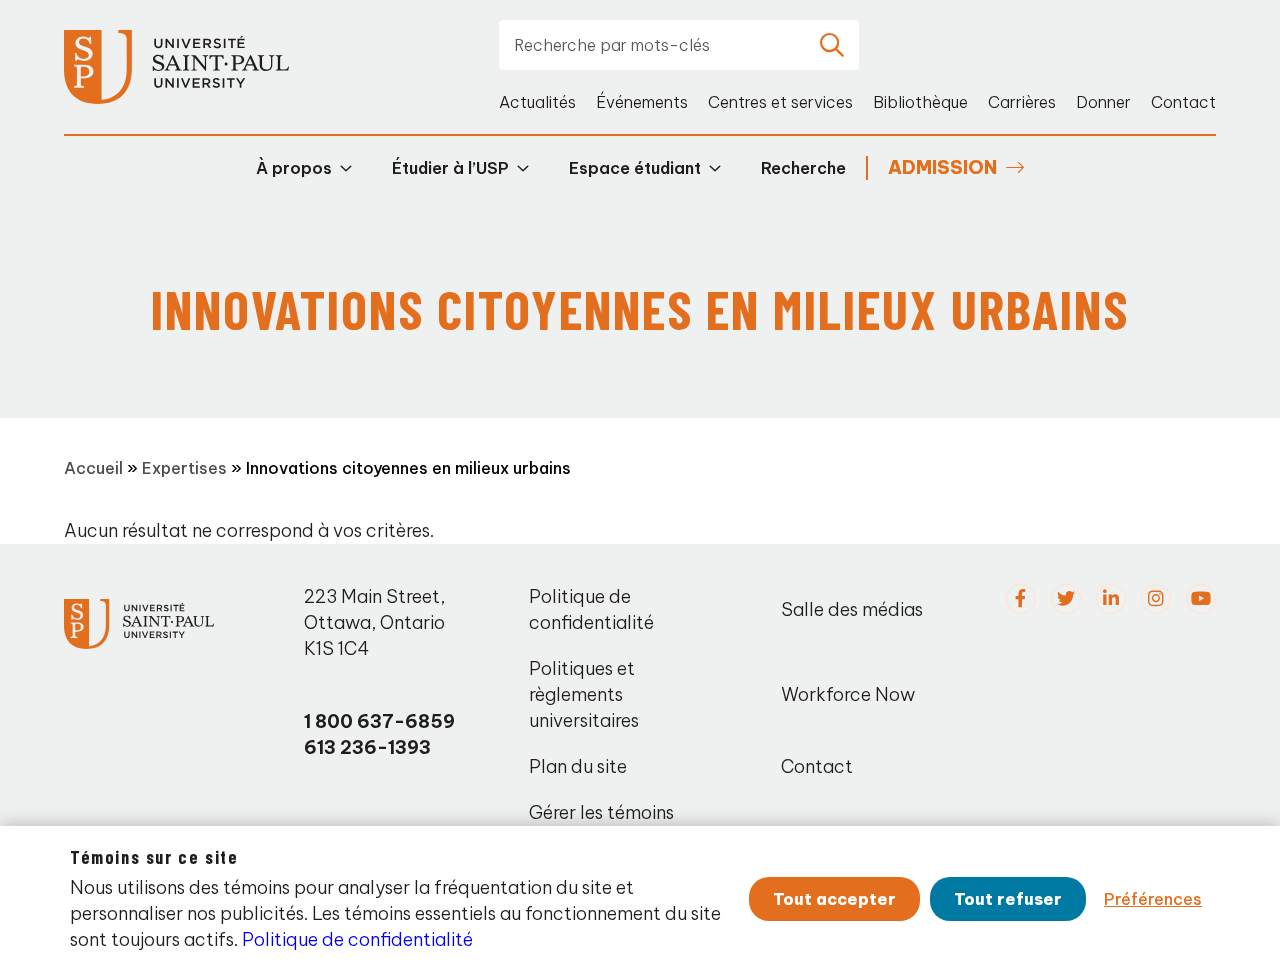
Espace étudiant (635, 168)
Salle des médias (852, 609)
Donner (1103, 102)
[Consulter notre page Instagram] (1156, 599)
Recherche (803, 168)
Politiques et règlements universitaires (584, 694)
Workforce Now (848, 694)
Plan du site (578, 766)
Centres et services (780, 102)
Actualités (537, 102)
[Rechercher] (832, 45)
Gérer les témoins (601, 812)
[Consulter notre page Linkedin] (1111, 599)
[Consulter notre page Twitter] (1066, 599)
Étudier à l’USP (450, 168)
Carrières (1022, 102)
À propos (294, 168)
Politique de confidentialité (591, 609)
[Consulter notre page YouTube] (1201, 599)
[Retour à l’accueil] (176, 67)
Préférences (1153, 899)
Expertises (184, 468)
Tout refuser (1008, 899)
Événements (642, 102)
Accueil (93, 468)
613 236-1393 (367, 747)
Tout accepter (834, 899)
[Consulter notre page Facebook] (1021, 599)
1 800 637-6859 (379, 721)
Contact (1183, 102)
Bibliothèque (920, 102)
